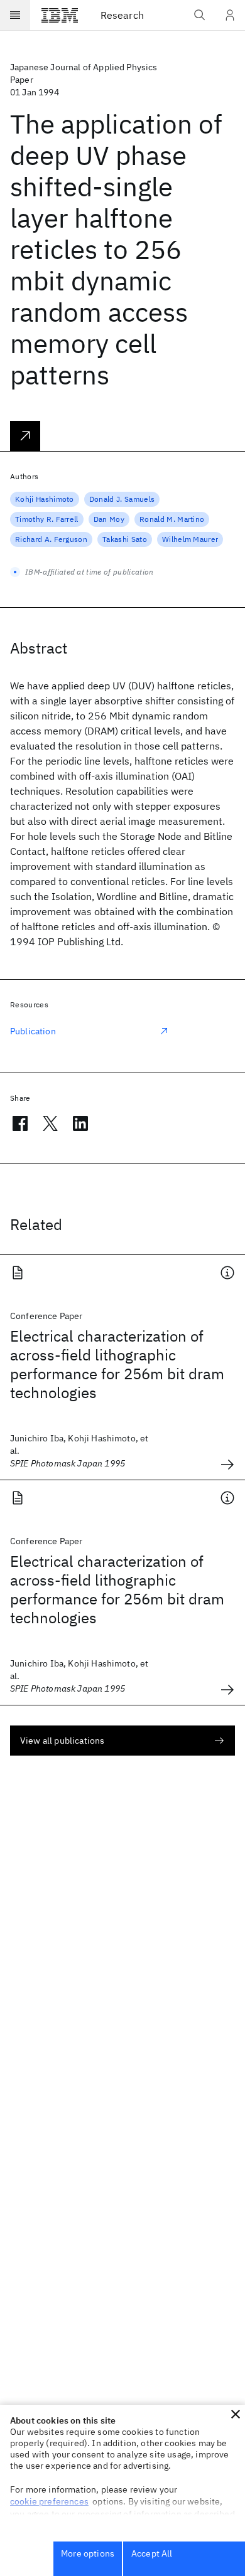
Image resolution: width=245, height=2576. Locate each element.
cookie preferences (49, 2501)
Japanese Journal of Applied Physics (84, 67)
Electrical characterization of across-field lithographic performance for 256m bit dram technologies (117, 1364)
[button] (236, 2414)
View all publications (62, 1741)
